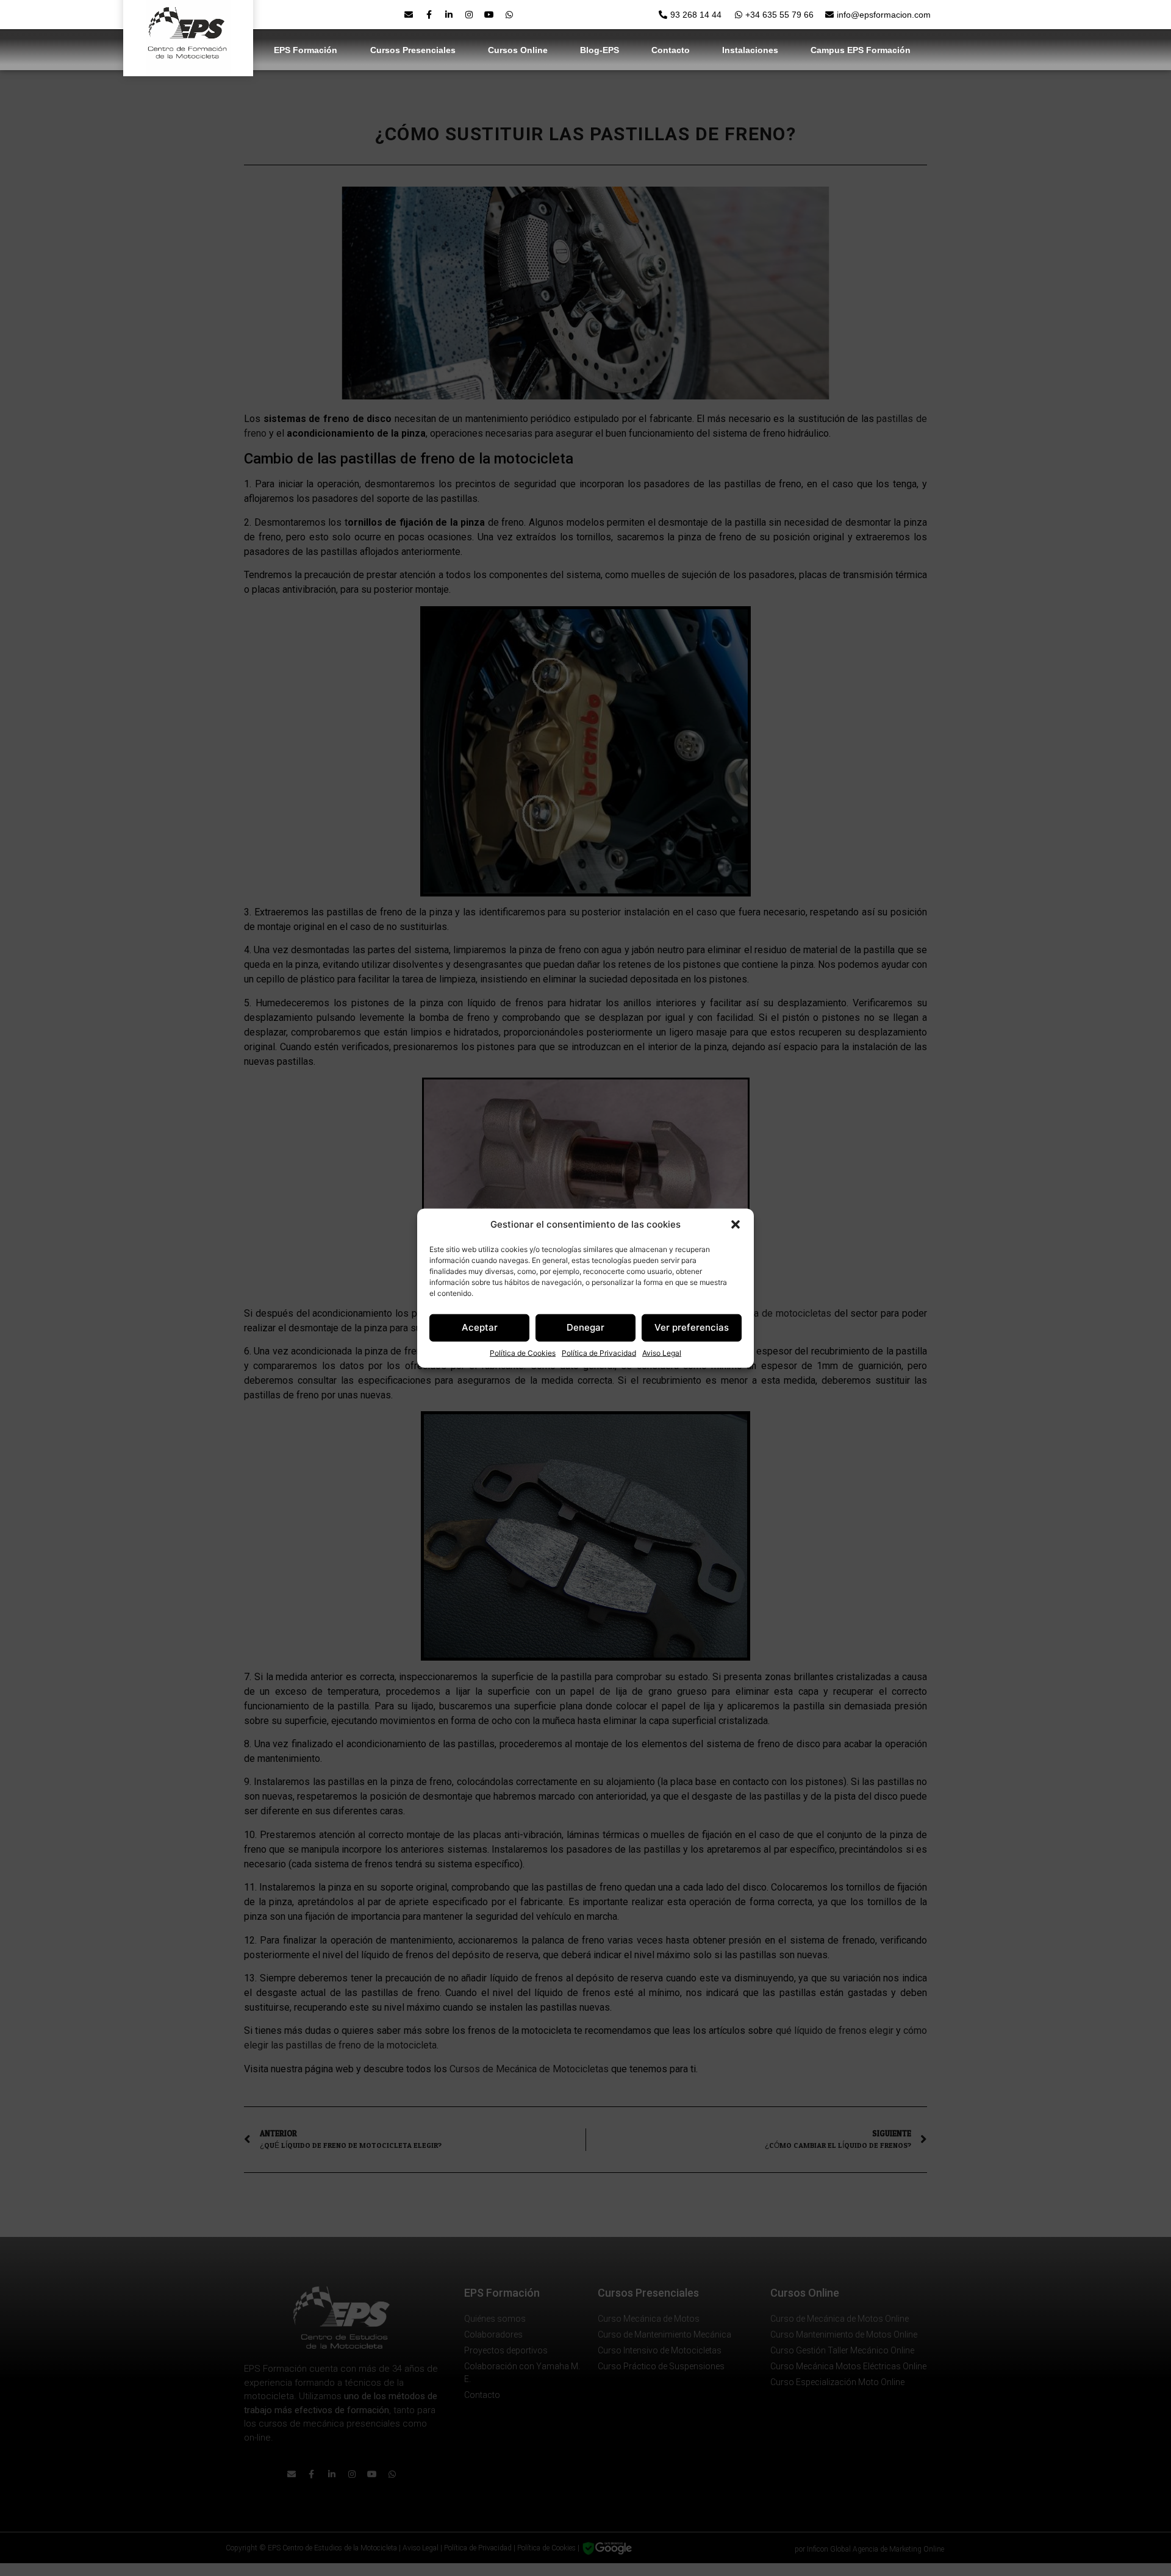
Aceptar (480, 1327)
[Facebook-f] (429, 15)
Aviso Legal (662, 1352)
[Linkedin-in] (449, 15)
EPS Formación (306, 50)
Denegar (585, 1327)
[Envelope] (409, 15)
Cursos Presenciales (413, 50)
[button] (736, 1225)
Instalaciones (750, 50)
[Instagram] (469, 15)
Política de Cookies (523, 1352)
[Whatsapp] (509, 15)
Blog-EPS (600, 50)
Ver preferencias (692, 1327)
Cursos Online (518, 50)
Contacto (671, 50)
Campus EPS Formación (861, 50)
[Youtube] (489, 15)
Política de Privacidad (599, 1352)
